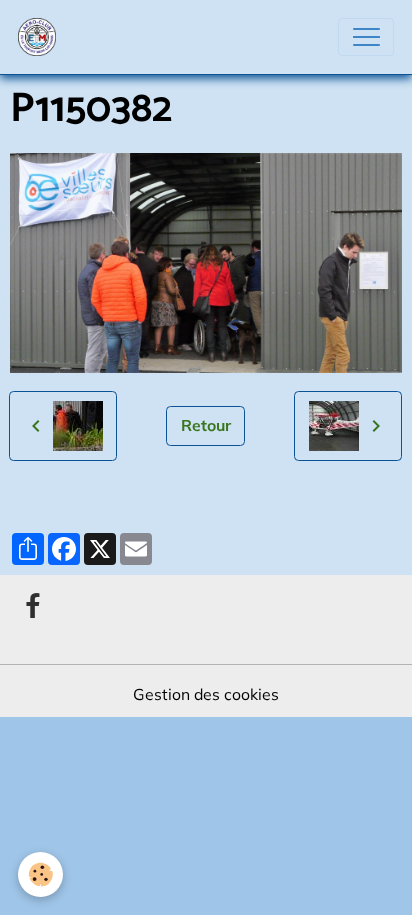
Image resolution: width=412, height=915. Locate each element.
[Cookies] (40, 874)
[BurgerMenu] (366, 37)
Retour (206, 425)
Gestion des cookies (206, 694)
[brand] (41, 37)
